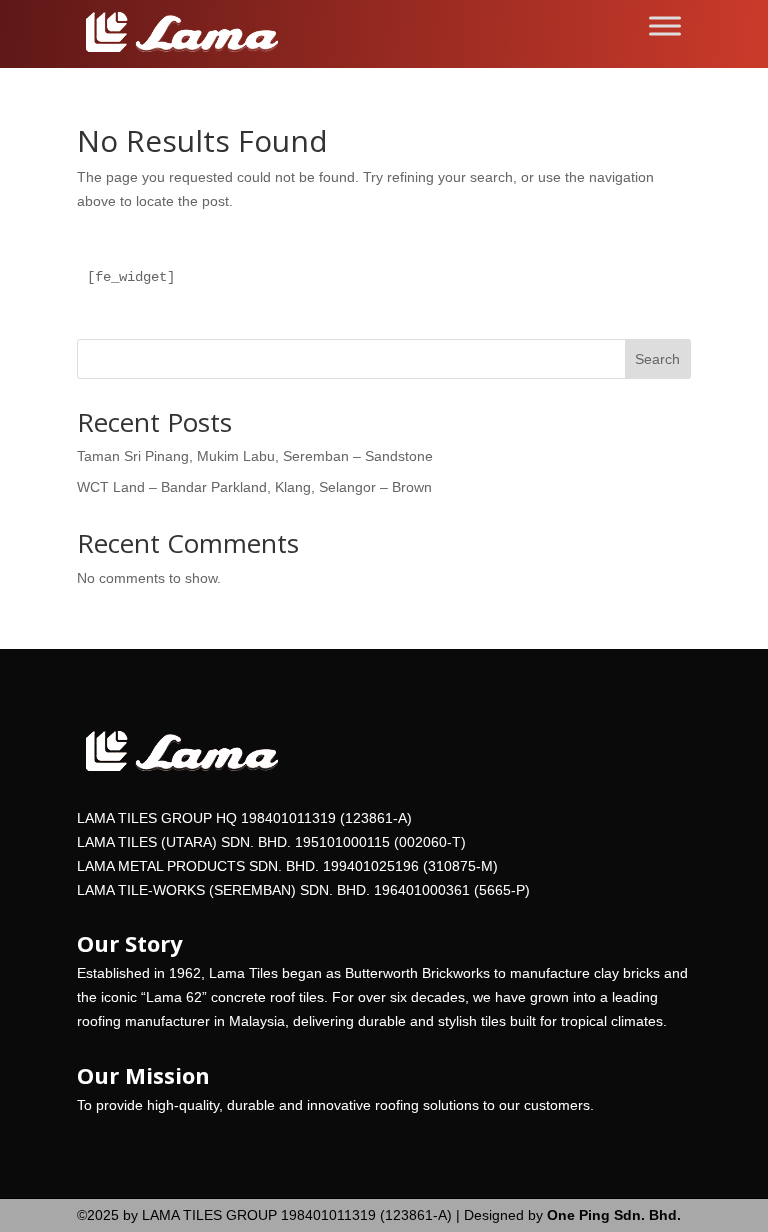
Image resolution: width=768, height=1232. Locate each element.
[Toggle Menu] (665, 25)
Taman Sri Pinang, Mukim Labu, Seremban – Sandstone (255, 456)
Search (657, 359)
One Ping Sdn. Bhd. (612, 1215)
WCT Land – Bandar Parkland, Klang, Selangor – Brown (254, 487)
